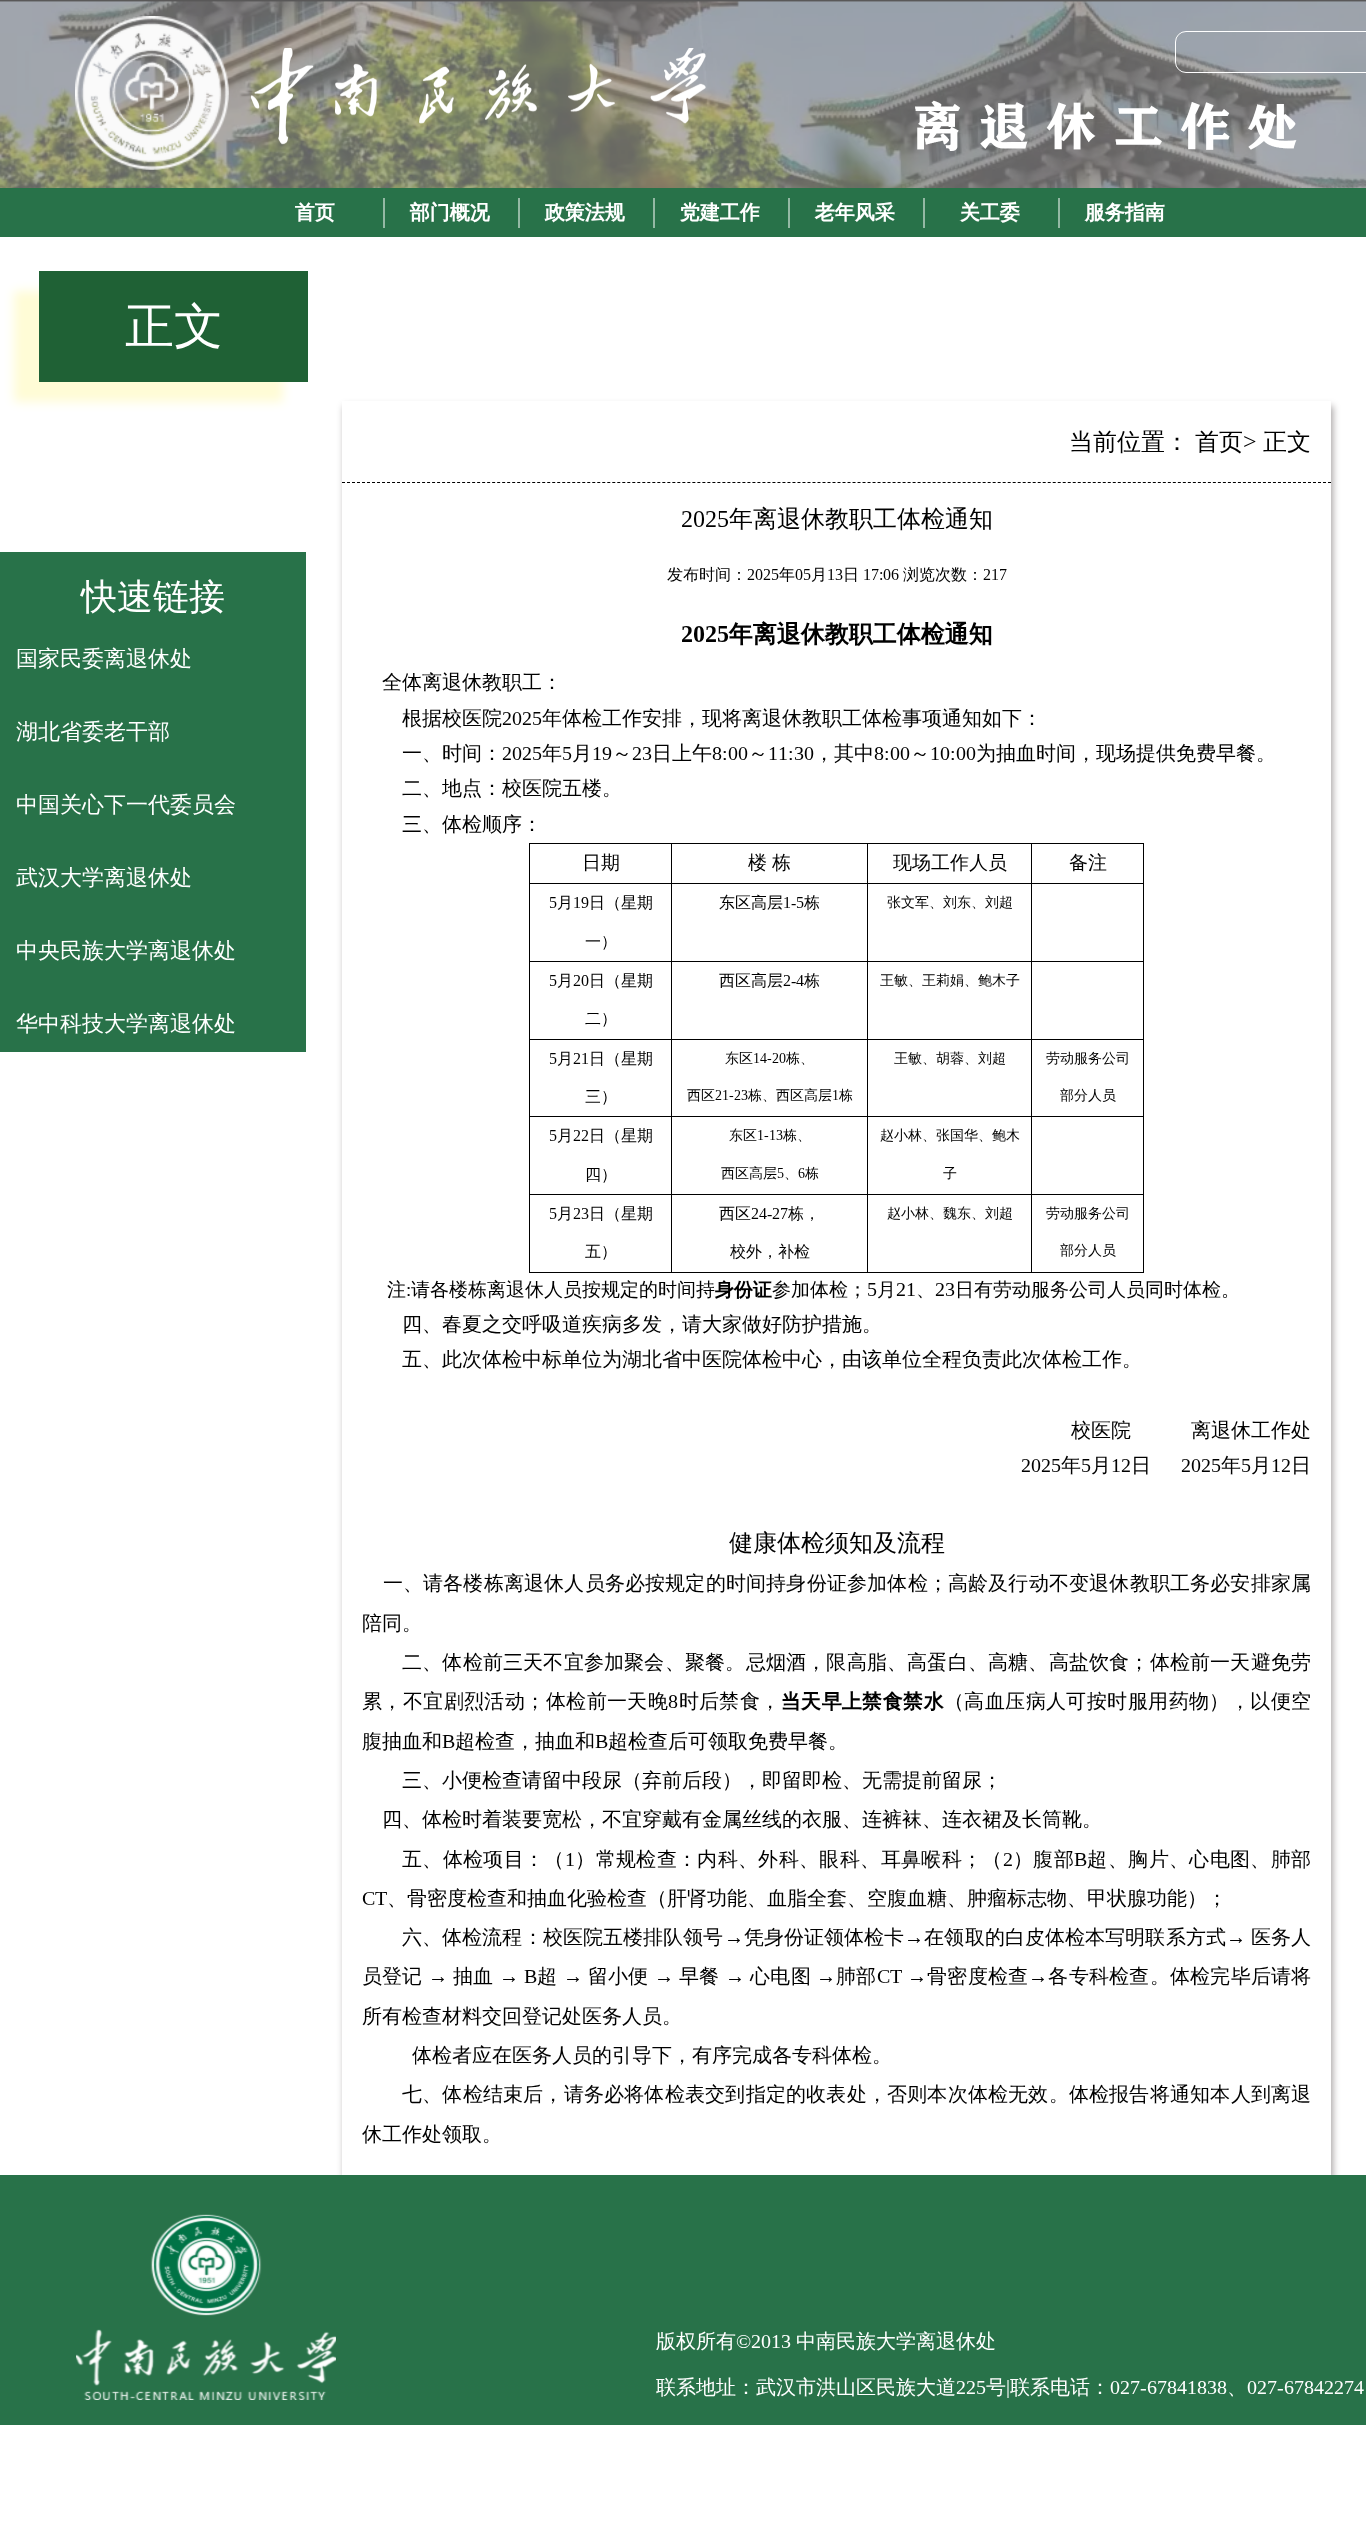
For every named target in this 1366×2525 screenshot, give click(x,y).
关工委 (990, 212)
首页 (315, 212)
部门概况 (450, 212)
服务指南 (1125, 212)
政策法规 (585, 212)
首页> (1226, 442)
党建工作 (720, 212)
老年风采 (855, 212)
